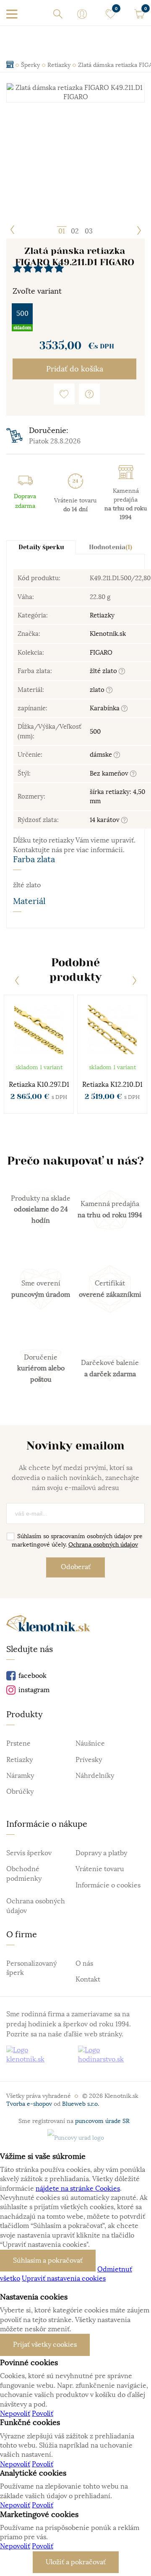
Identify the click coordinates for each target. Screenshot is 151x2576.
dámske (102, 754)
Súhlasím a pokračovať (48, 2261)
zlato (98, 690)
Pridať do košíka (75, 369)
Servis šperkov (29, 1853)
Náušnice (90, 1744)
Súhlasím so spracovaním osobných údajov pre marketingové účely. (77, 1540)
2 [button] (77, 231)
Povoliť (43, 2414)
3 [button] (91, 231)
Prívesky (89, 1760)
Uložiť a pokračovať (76, 2562)
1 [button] (64, 231)
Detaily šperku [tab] (41, 547)
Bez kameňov (110, 773)
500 (22, 314)
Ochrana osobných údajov (103, 1544)
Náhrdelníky (95, 1776)
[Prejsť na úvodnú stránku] (48, 1625)
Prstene (18, 1744)
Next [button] (138, 230)
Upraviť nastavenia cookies (64, 2279)
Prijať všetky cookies (45, 2345)
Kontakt (88, 1979)
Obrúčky (20, 1792)
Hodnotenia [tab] (111, 547)
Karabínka (105, 708)
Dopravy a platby (101, 1853)
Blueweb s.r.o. (81, 2104)
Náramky (20, 1776)
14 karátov (105, 820)
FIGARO (101, 652)
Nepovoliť (15, 2414)
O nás (84, 1964)
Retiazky (102, 615)
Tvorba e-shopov (29, 2104)
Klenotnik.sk (108, 634)
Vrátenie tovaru (100, 1869)
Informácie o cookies (108, 1885)
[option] (75, 93)
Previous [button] (13, 230)
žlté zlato (104, 671)
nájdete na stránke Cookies (78, 2189)
